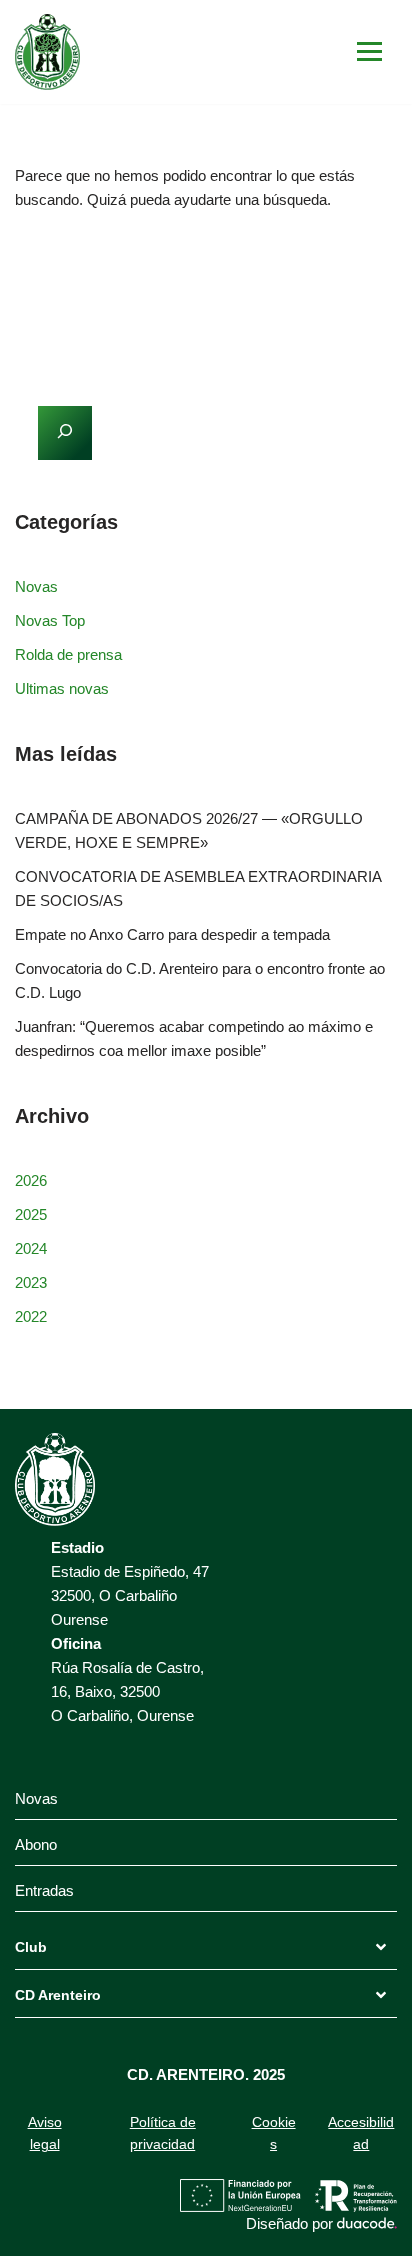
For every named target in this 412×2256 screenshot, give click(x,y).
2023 (31, 1282)
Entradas (44, 1890)
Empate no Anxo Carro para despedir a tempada (172, 934)
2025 (31, 1214)
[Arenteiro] (47, 52)
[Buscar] (374, 259)
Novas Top (50, 620)
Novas (36, 586)
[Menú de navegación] (369, 51)
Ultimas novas (62, 688)
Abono (36, 1844)
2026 (31, 1180)
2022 (31, 1316)
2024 (31, 1248)
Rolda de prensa (68, 654)
